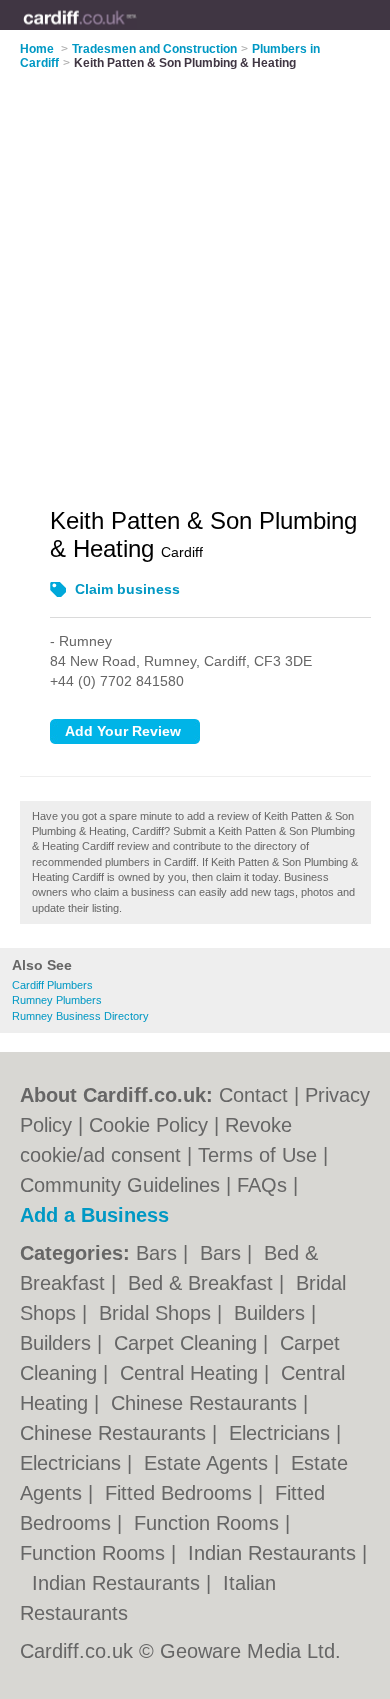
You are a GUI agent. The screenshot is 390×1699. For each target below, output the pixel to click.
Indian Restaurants (275, 1553)
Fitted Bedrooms (181, 1493)
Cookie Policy (148, 1125)
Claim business (127, 589)
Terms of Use (257, 1155)
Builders (272, 1313)
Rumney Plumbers (57, 1000)
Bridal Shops (158, 1313)
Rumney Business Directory (80, 1016)
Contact (253, 1095)
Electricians (282, 1433)
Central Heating (192, 1373)
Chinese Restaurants (207, 1403)
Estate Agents (209, 1463)
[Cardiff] (136, 31)
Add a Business (94, 1215)
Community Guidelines (120, 1185)
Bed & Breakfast (203, 1283)
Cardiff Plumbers (52, 985)
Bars (159, 1253)
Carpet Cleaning (188, 1343)
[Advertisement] (195, 276)
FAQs (262, 1185)
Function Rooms (209, 1523)
